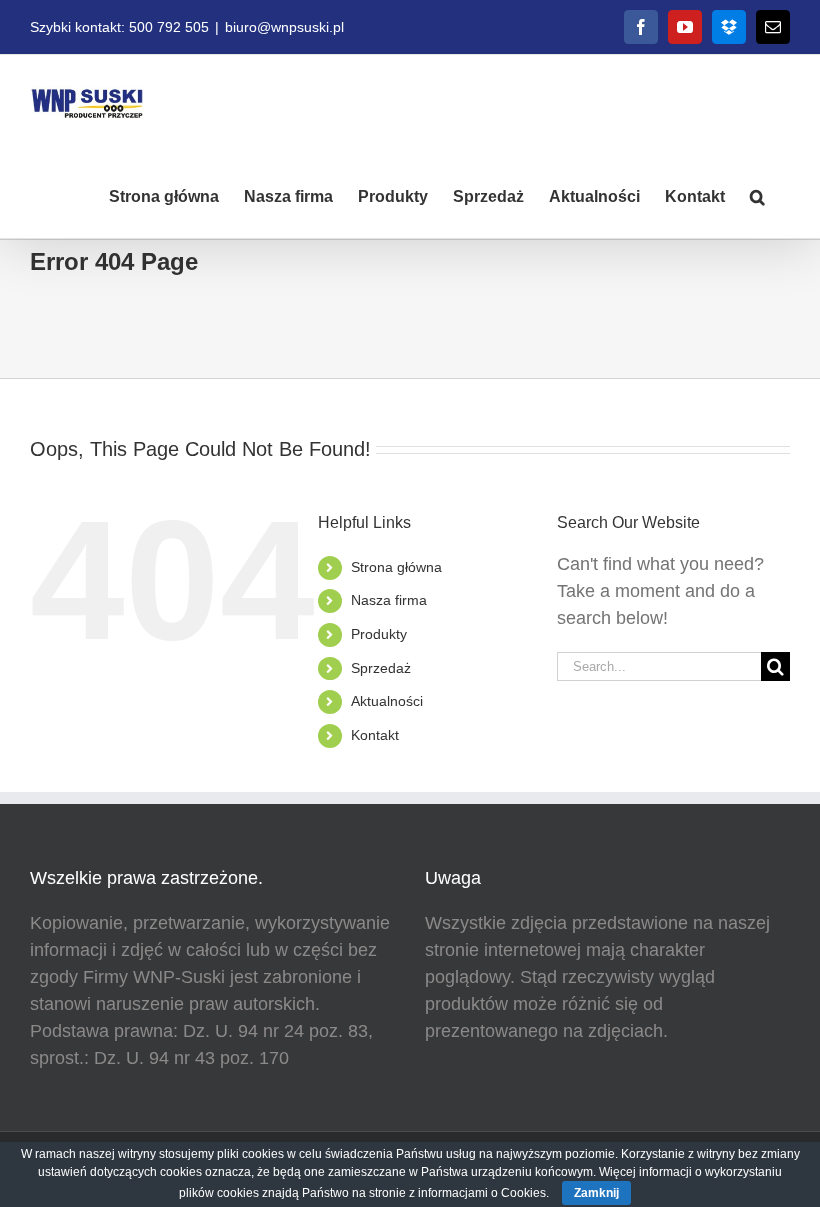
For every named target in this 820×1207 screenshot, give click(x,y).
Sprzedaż (381, 668)
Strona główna (396, 567)
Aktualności (387, 701)
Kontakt (375, 735)
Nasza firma (389, 600)
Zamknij (596, 1193)
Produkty (379, 634)
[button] (757, 195)
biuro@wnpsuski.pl (284, 27)
